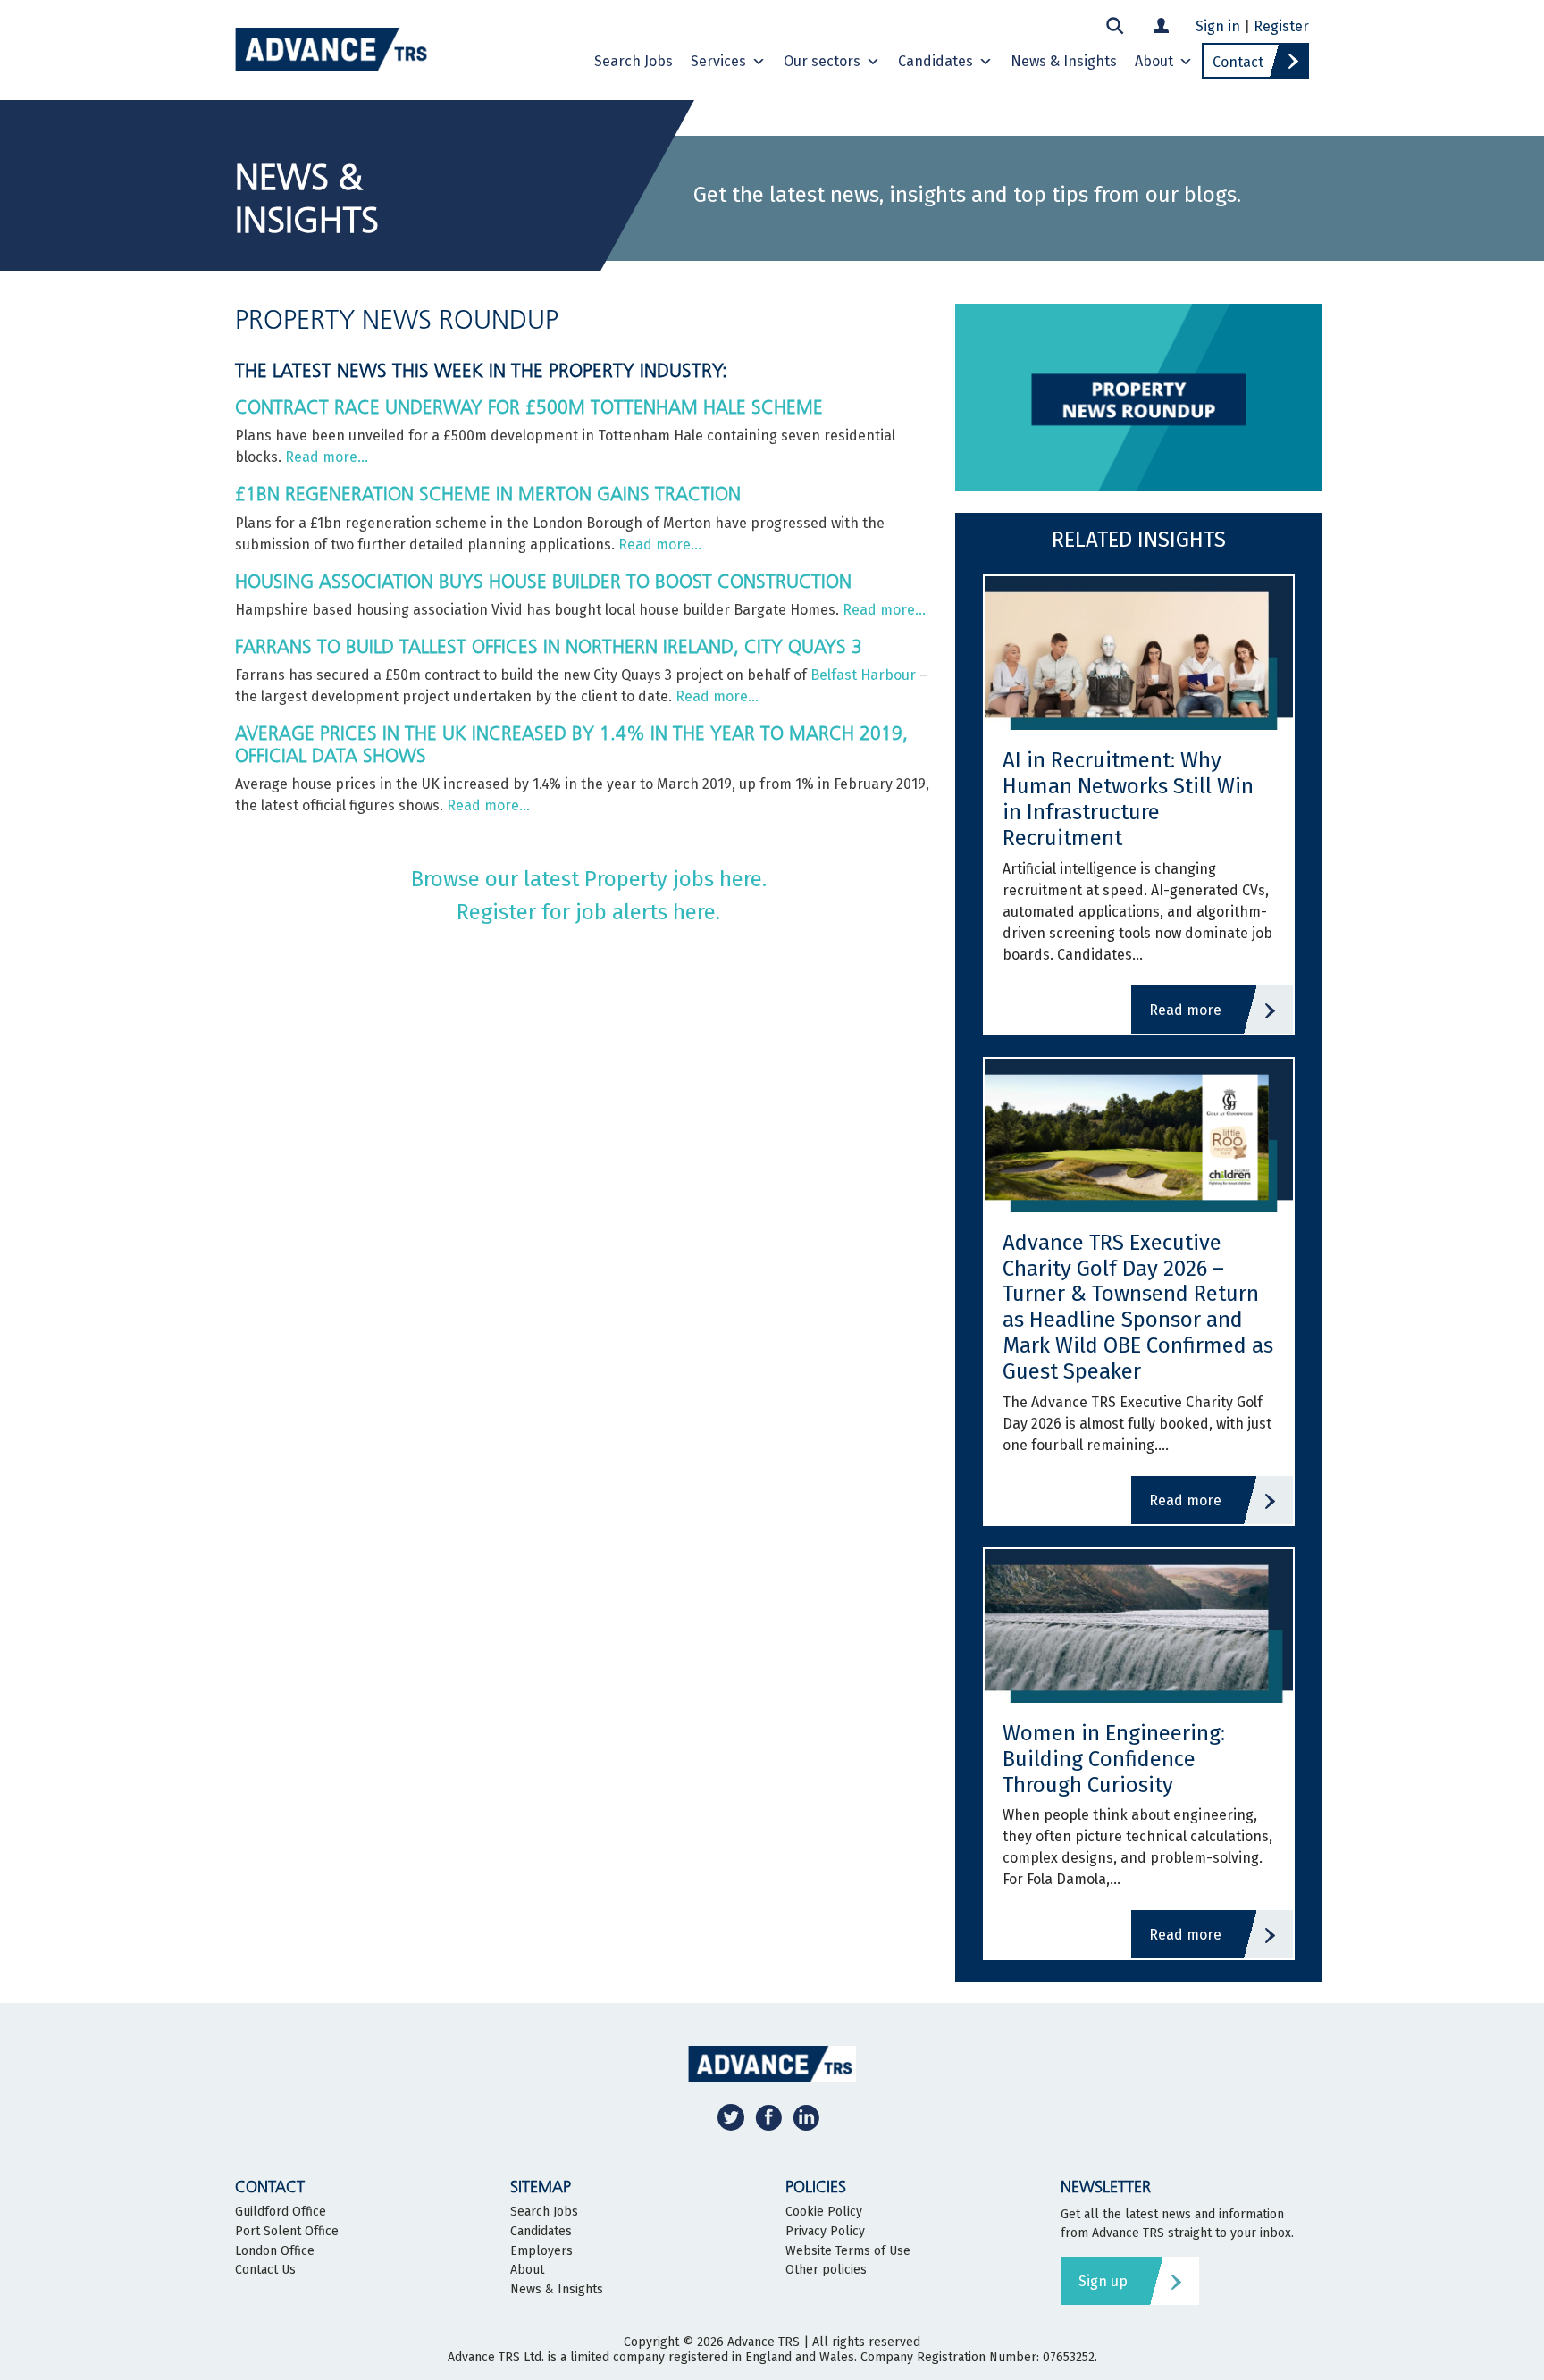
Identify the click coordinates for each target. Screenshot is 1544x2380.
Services (718, 61)
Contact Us (265, 2270)
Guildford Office (281, 2212)
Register (1281, 26)
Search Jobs (634, 61)
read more (1185, 1010)
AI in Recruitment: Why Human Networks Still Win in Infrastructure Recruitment (1128, 799)
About (1154, 61)
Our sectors (822, 61)
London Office (275, 2251)
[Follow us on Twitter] (731, 2117)
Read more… (327, 457)
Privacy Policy (825, 2232)
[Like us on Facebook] (768, 2117)
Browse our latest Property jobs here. (589, 879)
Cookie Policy (824, 2212)
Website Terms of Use (848, 2251)
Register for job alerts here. (588, 912)
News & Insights (1064, 61)
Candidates (936, 61)
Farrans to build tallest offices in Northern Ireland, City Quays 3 (549, 646)
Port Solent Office (287, 2232)
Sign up (1103, 2281)
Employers (541, 2251)
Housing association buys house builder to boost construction (543, 581)
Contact (1238, 62)
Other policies (826, 2270)
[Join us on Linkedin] (806, 2117)
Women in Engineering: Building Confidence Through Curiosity (1114, 1759)
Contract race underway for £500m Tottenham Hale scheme (529, 407)
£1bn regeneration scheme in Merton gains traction (488, 494)
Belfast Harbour (863, 675)
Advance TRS (764, 2342)
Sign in (1218, 26)
